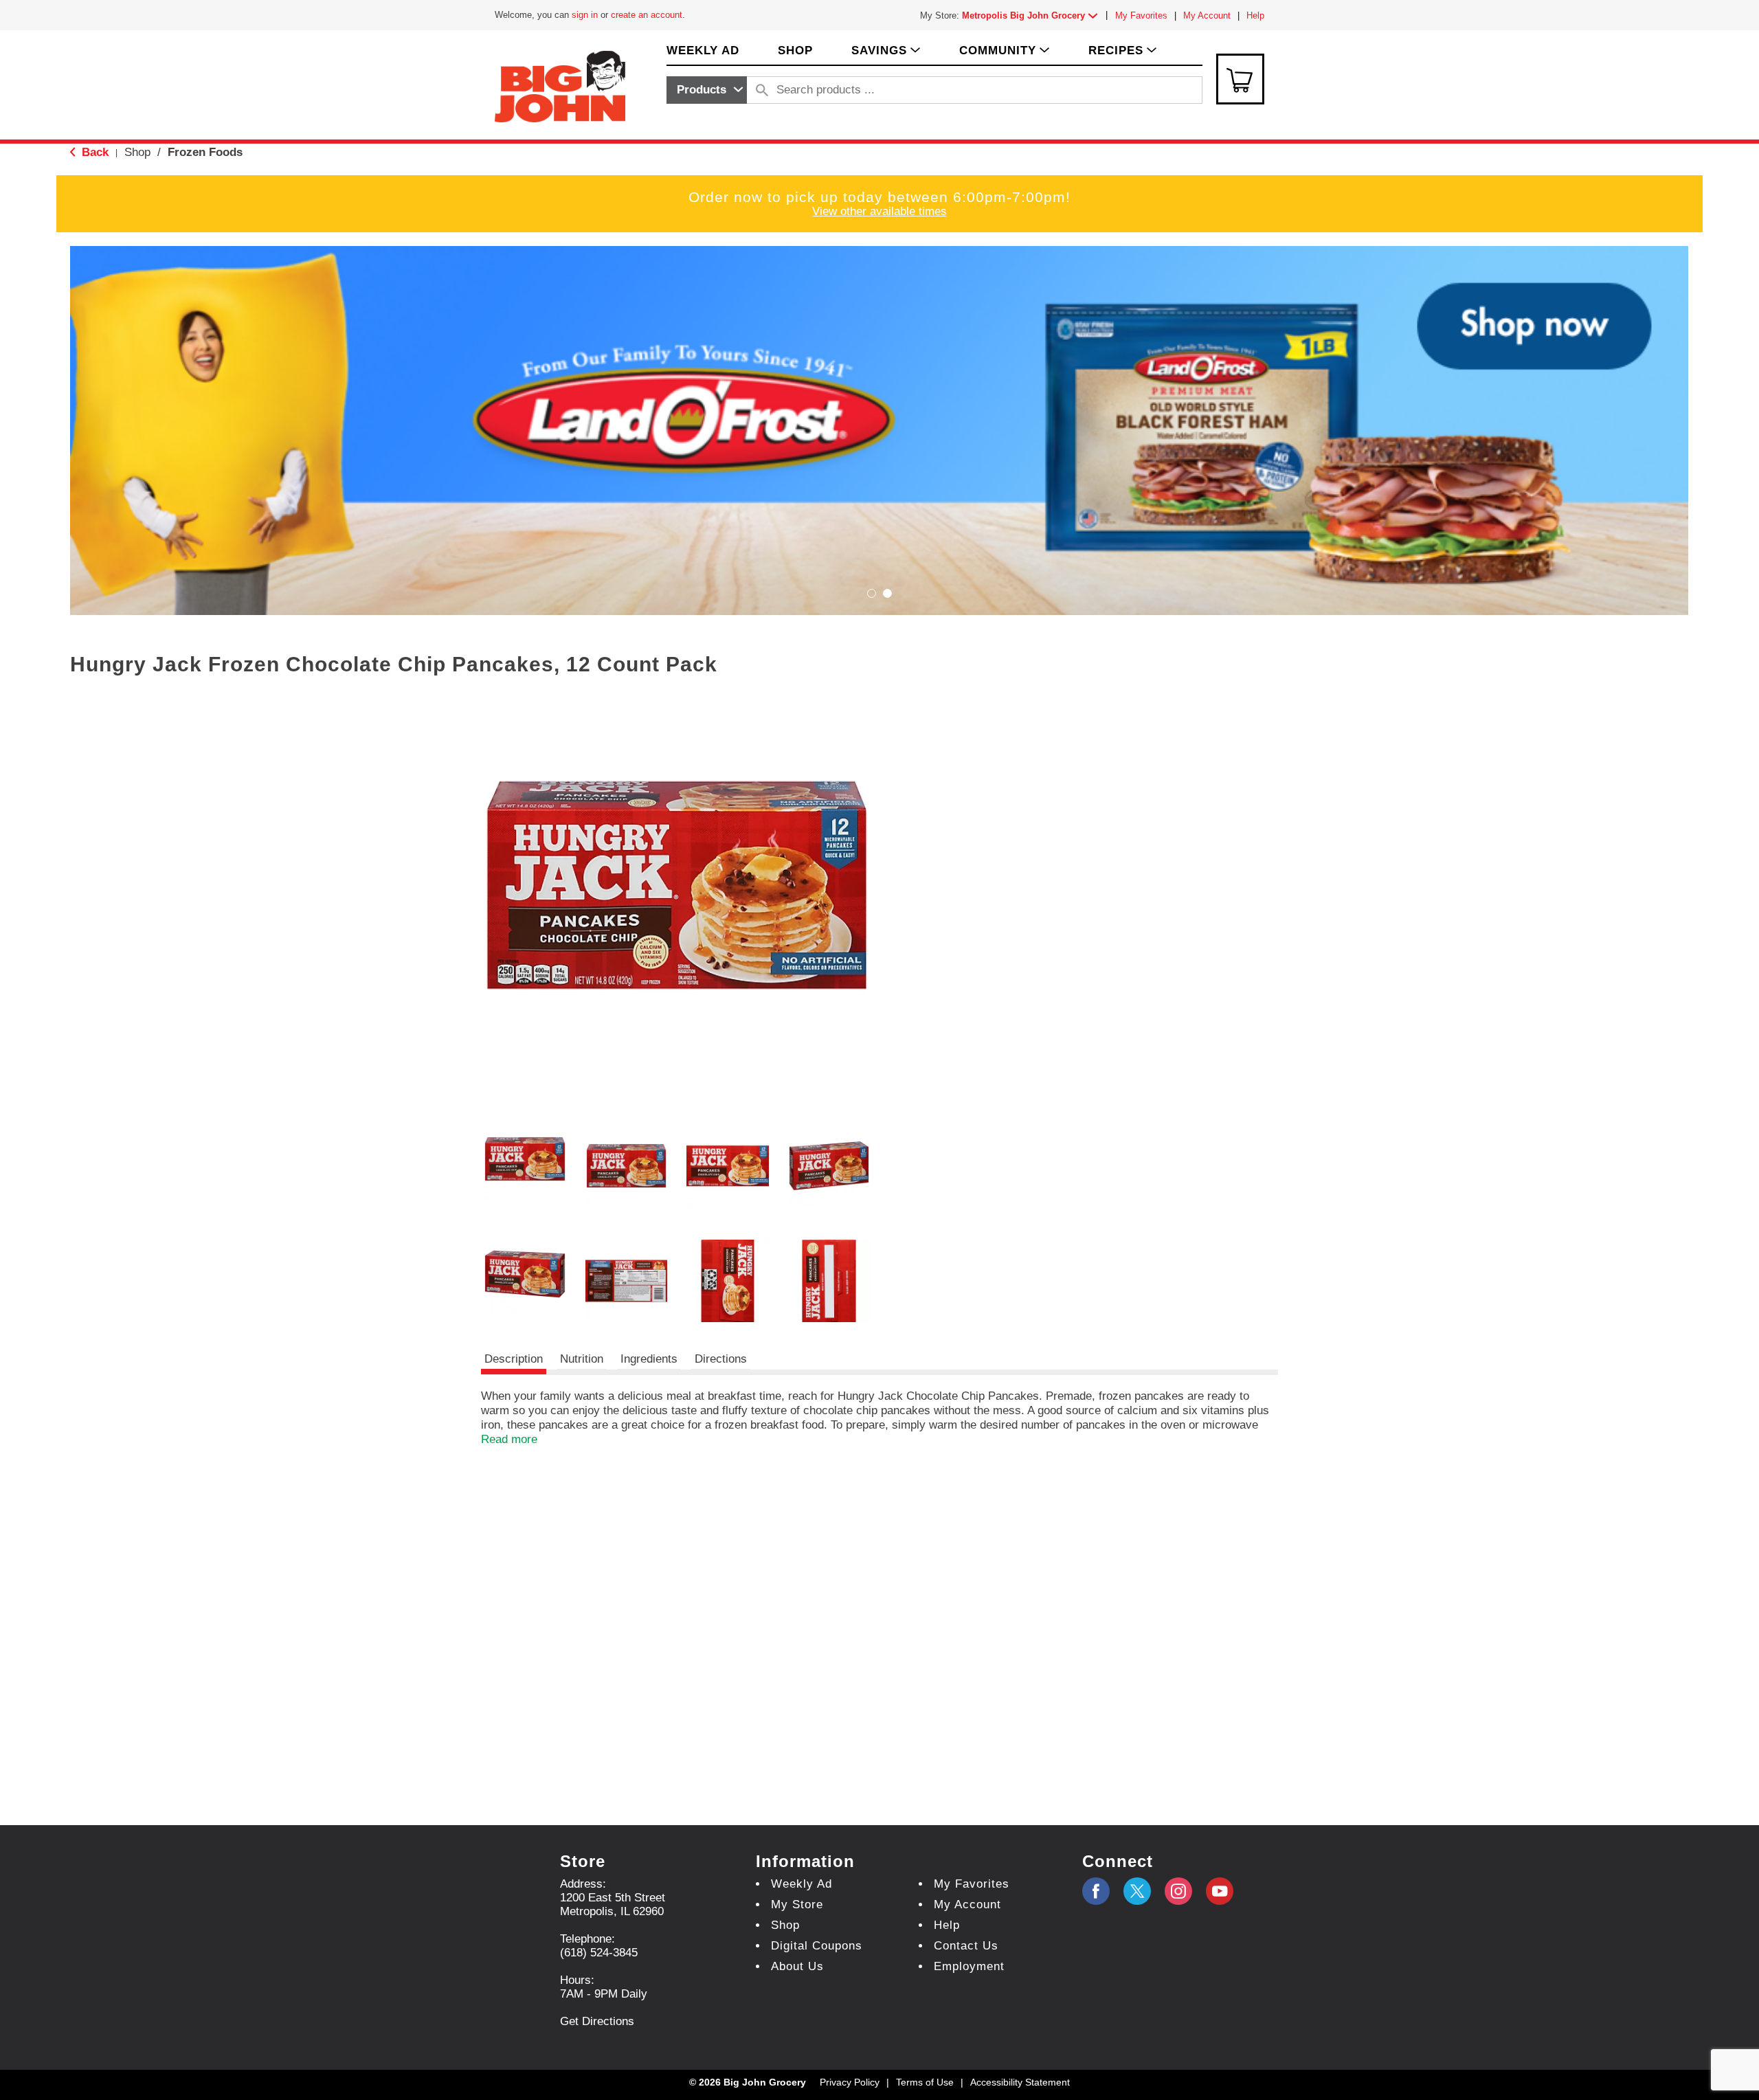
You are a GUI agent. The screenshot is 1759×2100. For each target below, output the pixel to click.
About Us (797, 1966)
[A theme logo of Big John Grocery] (560, 86)
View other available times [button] (879, 211)
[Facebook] (1096, 1891)
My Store (797, 1904)
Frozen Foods (205, 152)
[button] (1033, 15)
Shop (137, 152)
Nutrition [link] (582, 1359)
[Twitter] (1137, 1891)
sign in (585, 15)
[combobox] (707, 90)
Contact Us (966, 1946)
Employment (969, 1966)
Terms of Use (925, 2082)
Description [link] (514, 1359)
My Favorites (1141, 15)
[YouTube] (1178, 1891)
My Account (1207, 15)
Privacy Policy (850, 2082)
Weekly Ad (802, 1884)
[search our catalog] (762, 90)
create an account (647, 15)
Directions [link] (721, 1359)
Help (1255, 15)
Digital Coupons (817, 1946)
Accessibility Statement (1020, 2082)
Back (93, 152)
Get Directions (597, 2021)
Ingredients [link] (649, 1359)
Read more (509, 1439)
